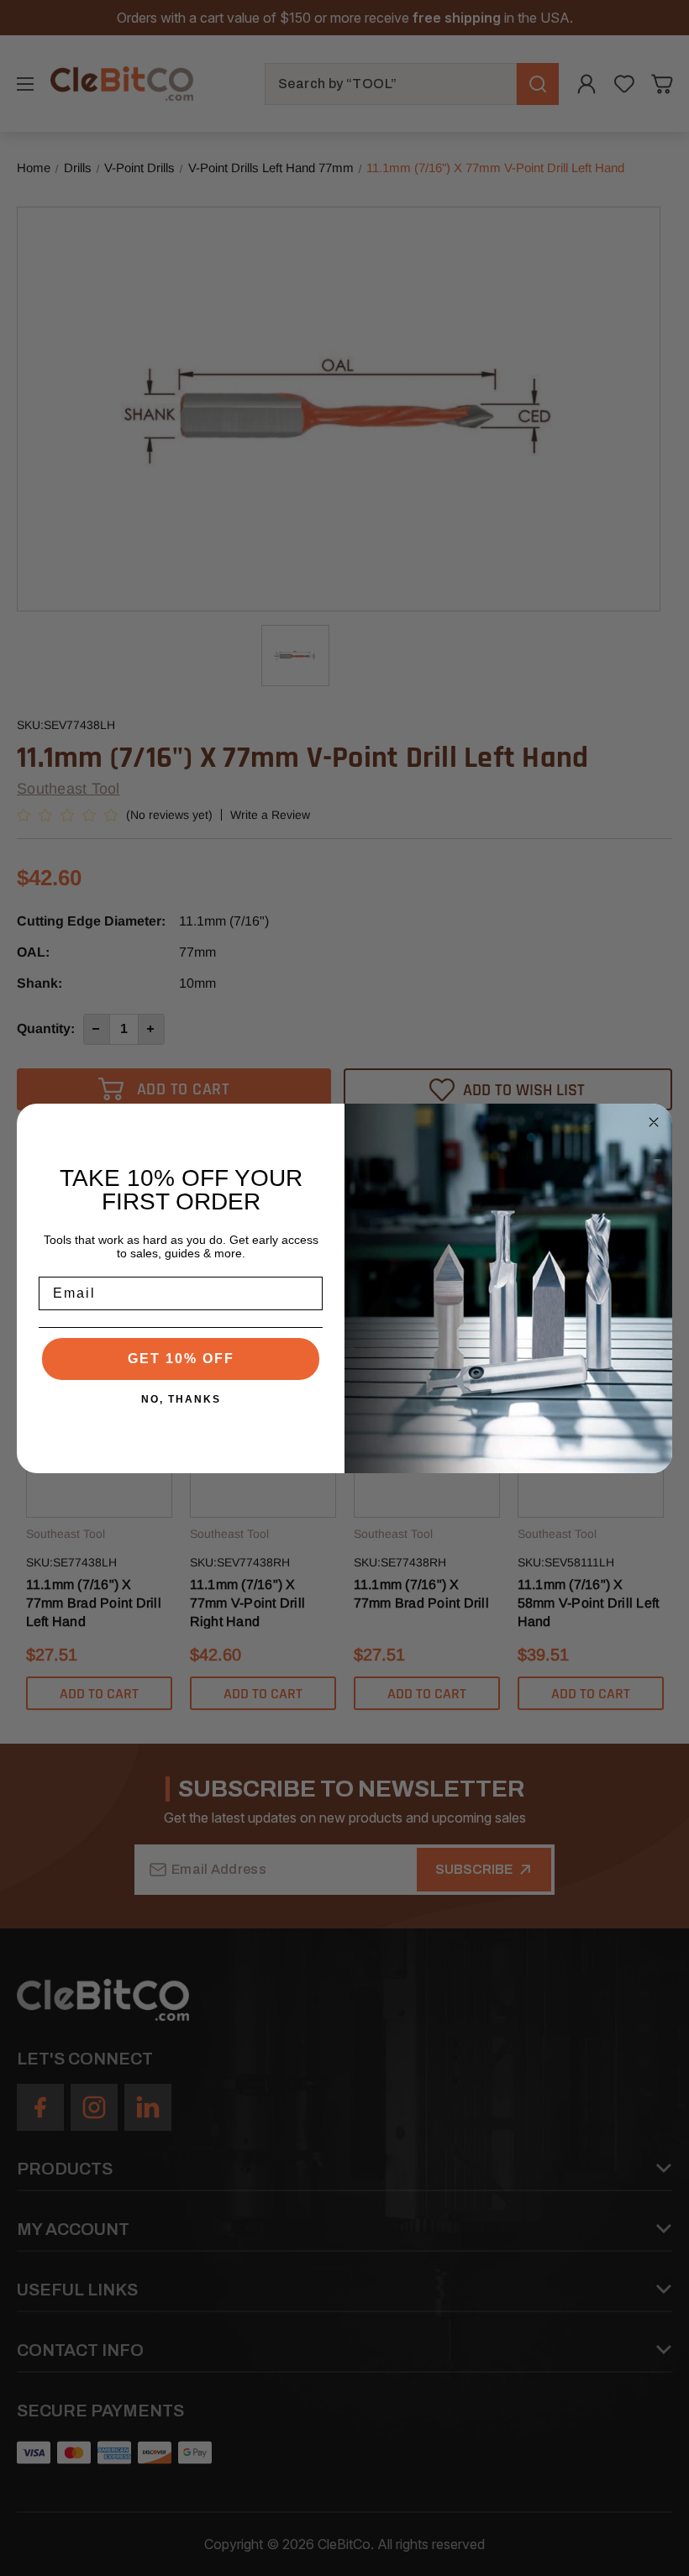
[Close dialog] (654, 1122)
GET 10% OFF (181, 1359)
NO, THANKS (181, 1399)
